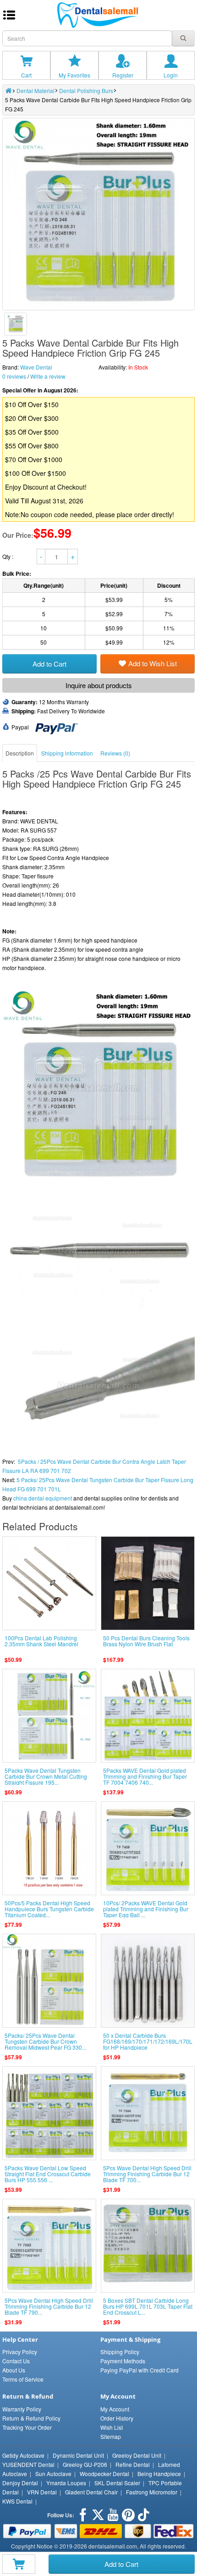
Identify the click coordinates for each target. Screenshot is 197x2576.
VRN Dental (42, 2492)
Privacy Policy (20, 2352)
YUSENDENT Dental (28, 2464)
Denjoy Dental (20, 2483)
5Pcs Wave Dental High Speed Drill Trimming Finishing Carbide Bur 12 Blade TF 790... (49, 2306)
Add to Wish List (153, 663)
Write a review (48, 376)
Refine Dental (133, 2464)
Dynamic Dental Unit (78, 2455)
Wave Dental (36, 367)
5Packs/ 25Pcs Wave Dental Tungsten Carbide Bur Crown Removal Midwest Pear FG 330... (45, 2041)
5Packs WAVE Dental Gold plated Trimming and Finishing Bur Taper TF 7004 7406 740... (145, 1776)
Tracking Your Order (27, 2427)
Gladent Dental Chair (91, 2492)
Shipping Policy (120, 2352)
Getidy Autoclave (23, 2455)
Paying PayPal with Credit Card (140, 2370)
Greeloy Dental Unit (137, 2455)
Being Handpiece (159, 2474)
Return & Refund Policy (31, 2418)
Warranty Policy (22, 2409)
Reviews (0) (115, 753)
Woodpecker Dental (104, 2474)
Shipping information (67, 753)
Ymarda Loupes (66, 2483)
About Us (14, 2370)
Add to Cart (121, 2564)
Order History (117, 2418)
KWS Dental (17, 2501)
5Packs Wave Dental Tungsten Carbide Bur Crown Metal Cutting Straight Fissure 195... (46, 1776)
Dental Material (36, 91)
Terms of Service (23, 2379)
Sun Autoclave (53, 2474)
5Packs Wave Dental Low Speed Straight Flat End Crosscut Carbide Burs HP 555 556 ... (48, 2174)
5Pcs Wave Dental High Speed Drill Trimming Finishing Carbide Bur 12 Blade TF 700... (147, 2174)
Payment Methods (123, 2361)
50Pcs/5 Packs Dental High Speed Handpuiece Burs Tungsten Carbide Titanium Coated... (49, 1909)
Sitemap (111, 2436)
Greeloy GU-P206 (85, 2464)
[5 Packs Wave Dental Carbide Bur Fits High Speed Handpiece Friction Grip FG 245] (16, 324)
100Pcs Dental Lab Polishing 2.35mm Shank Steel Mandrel (41, 1641)
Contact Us (16, 2361)
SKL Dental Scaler (117, 2483)
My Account (115, 2409)
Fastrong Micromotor (152, 2492)
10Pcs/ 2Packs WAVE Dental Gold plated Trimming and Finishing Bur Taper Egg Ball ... (146, 1909)
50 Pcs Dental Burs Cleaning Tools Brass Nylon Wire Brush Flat (146, 1641)
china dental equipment (43, 1498)
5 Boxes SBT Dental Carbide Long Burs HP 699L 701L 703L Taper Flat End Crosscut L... (148, 2306)
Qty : (8, 556)
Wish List (112, 2427)
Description (20, 753)
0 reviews (14, 376)
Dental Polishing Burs (86, 91)
